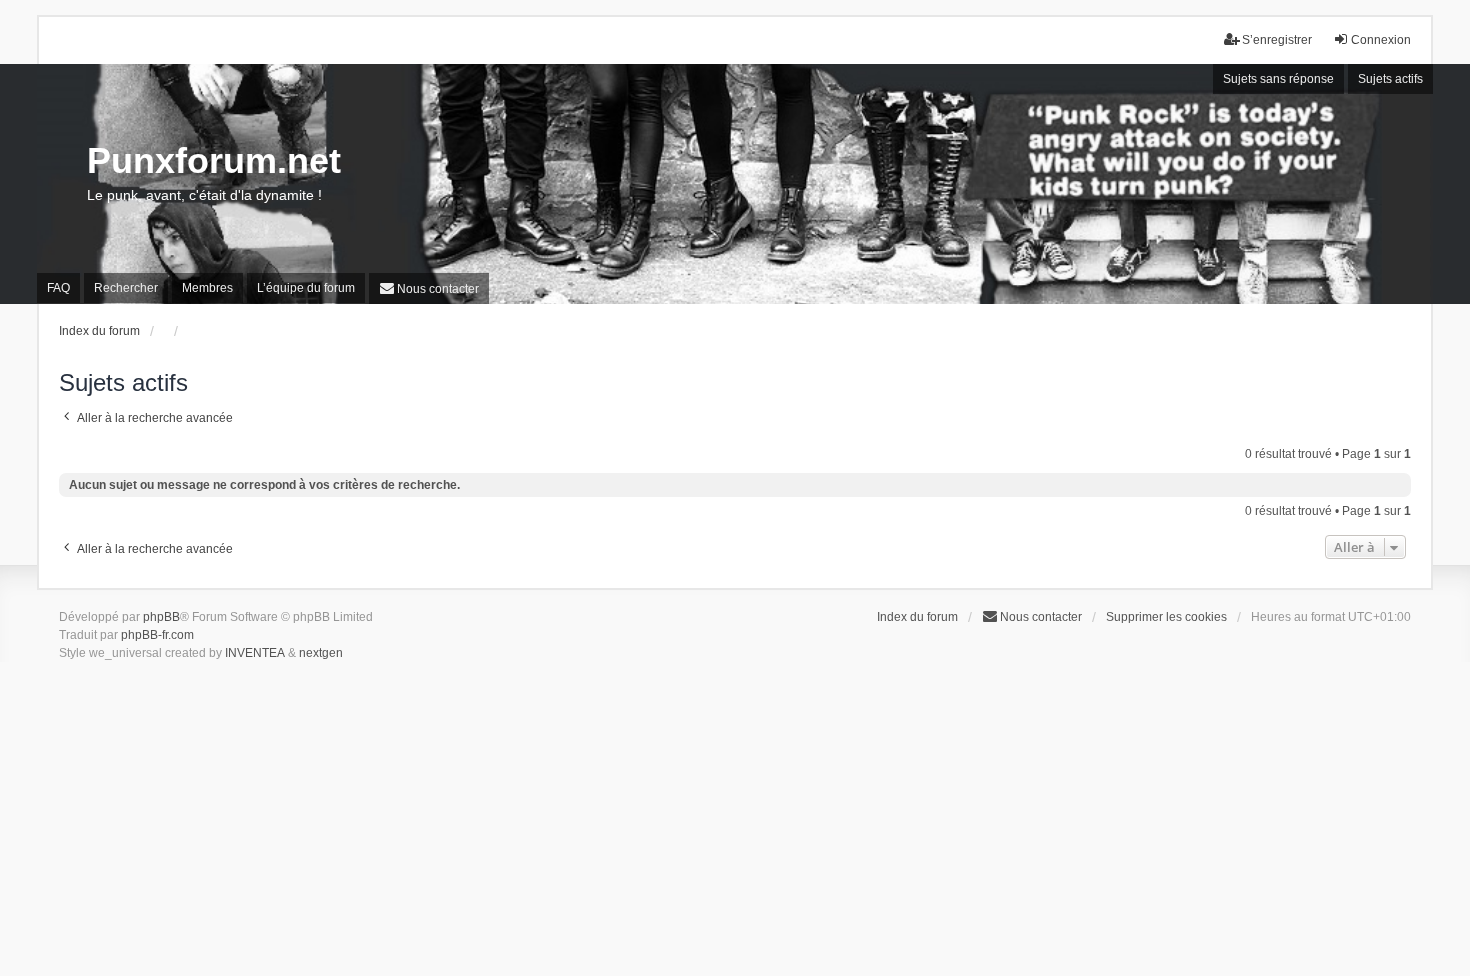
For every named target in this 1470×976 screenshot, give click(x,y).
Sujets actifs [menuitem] (1390, 79)
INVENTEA (255, 653)
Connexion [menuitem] (1381, 40)
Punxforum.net (214, 160)
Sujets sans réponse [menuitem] (1278, 79)
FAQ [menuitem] (58, 288)
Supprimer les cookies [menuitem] (1166, 617)
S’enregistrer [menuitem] (1277, 40)
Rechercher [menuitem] (126, 288)
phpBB (161, 617)
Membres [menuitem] (207, 288)
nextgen (321, 653)
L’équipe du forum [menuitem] (306, 288)
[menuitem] (429, 288)
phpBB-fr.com (157, 635)
